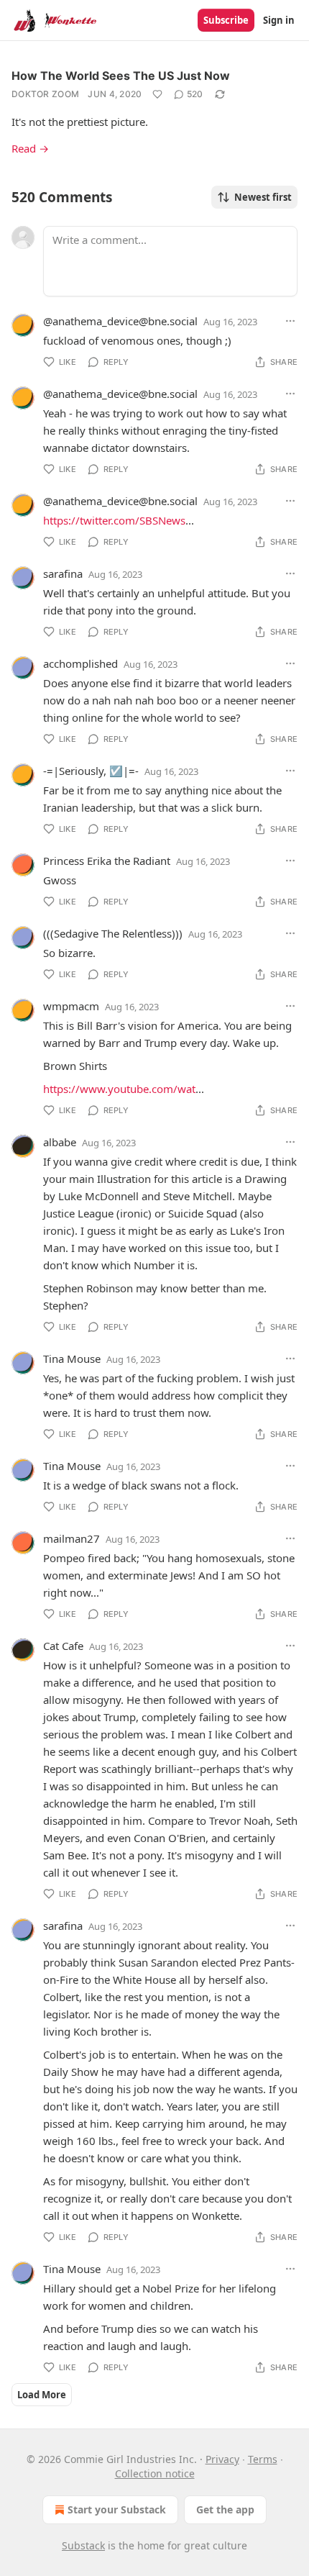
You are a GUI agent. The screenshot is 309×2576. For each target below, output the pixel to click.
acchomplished (80, 663)
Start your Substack (117, 2509)
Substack (83, 2545)
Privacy (222, 2459)
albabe (60, 1142)
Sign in (279, 20)
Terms (263, 2459)
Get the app (225, 2509)
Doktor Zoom (45, 94)
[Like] (157, 94)
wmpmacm (71, 1006)
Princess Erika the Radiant (107, 861)
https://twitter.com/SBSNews (114, 520)
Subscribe (226, 20)
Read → (30, 148)
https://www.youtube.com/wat (119, 1089)
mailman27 (72, 1538)
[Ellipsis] (290, 321)
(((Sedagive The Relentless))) (113, 933)
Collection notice (155, 2473)
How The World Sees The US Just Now (121, 76)
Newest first (263, 197)
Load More (42, 2395)
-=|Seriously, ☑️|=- (91, 771)
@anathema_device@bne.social (120, 321)
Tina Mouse (72, 1359)
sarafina (63, 573)
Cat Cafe (63, 1646)
